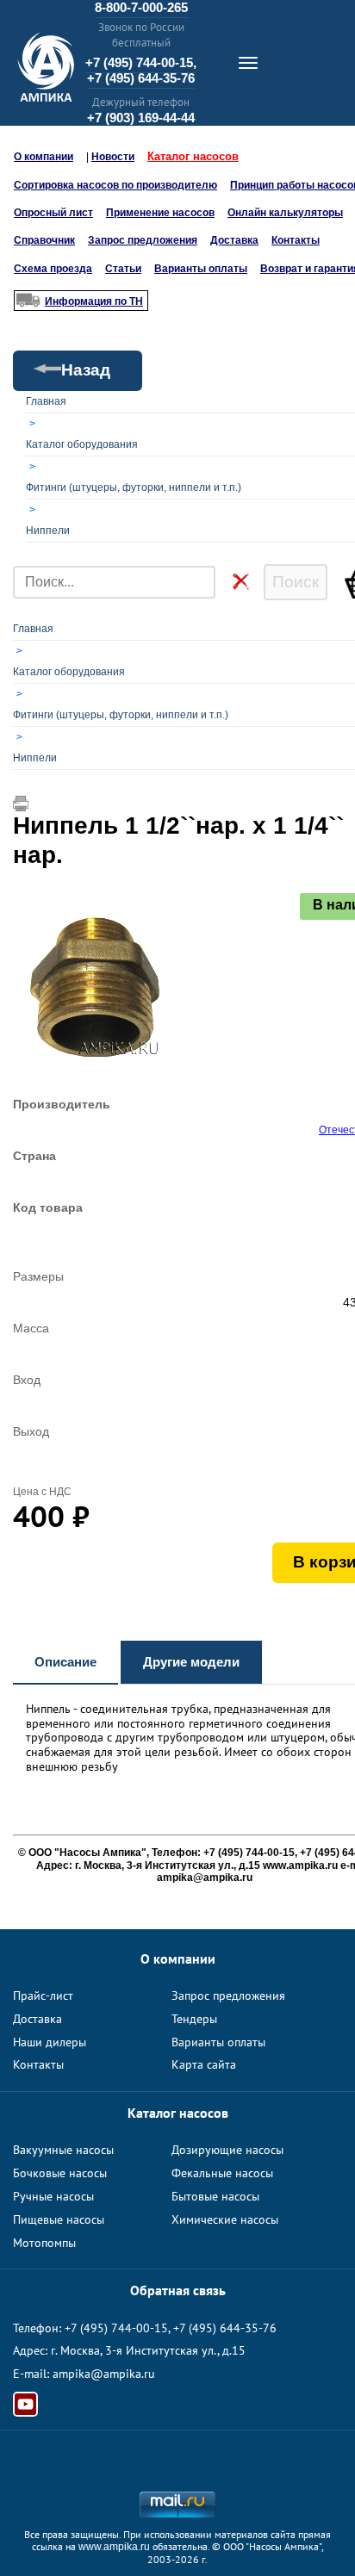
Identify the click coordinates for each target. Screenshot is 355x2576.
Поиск (296, 582)
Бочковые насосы (60, 2173)
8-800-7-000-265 (141, 7)
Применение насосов (160, 213)
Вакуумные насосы (63, 2150)
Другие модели (191, 1662)
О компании (44, 157)
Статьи (123, 269)
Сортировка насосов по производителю (115, 185)
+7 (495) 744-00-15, (141, 62)
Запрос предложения (143, 240)
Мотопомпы (44, 2243)
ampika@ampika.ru (104, 2374)
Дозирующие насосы (227, 2150)
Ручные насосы (53, 2196)
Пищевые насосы (59, 2219)
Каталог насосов (193, 156)
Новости (113, 157)
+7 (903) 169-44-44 (141, 118)
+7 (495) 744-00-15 (116, 2328)
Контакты (296, 240)
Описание (65, 1662)
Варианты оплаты (201, 269)
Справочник (44, 240)
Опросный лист (53, 213)
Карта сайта (204, 2064)
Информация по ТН (94, 301)
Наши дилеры (50, 2042)
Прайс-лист (43, 1996)
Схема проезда (53, 269)
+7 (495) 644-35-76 (141, 78)
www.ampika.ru (114, 2547)
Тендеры (194, 2019)
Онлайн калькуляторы (285, 213)
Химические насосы (225, 2219)
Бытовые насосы (215, 2196)
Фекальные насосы (222, 2173)
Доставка (234, 240)
